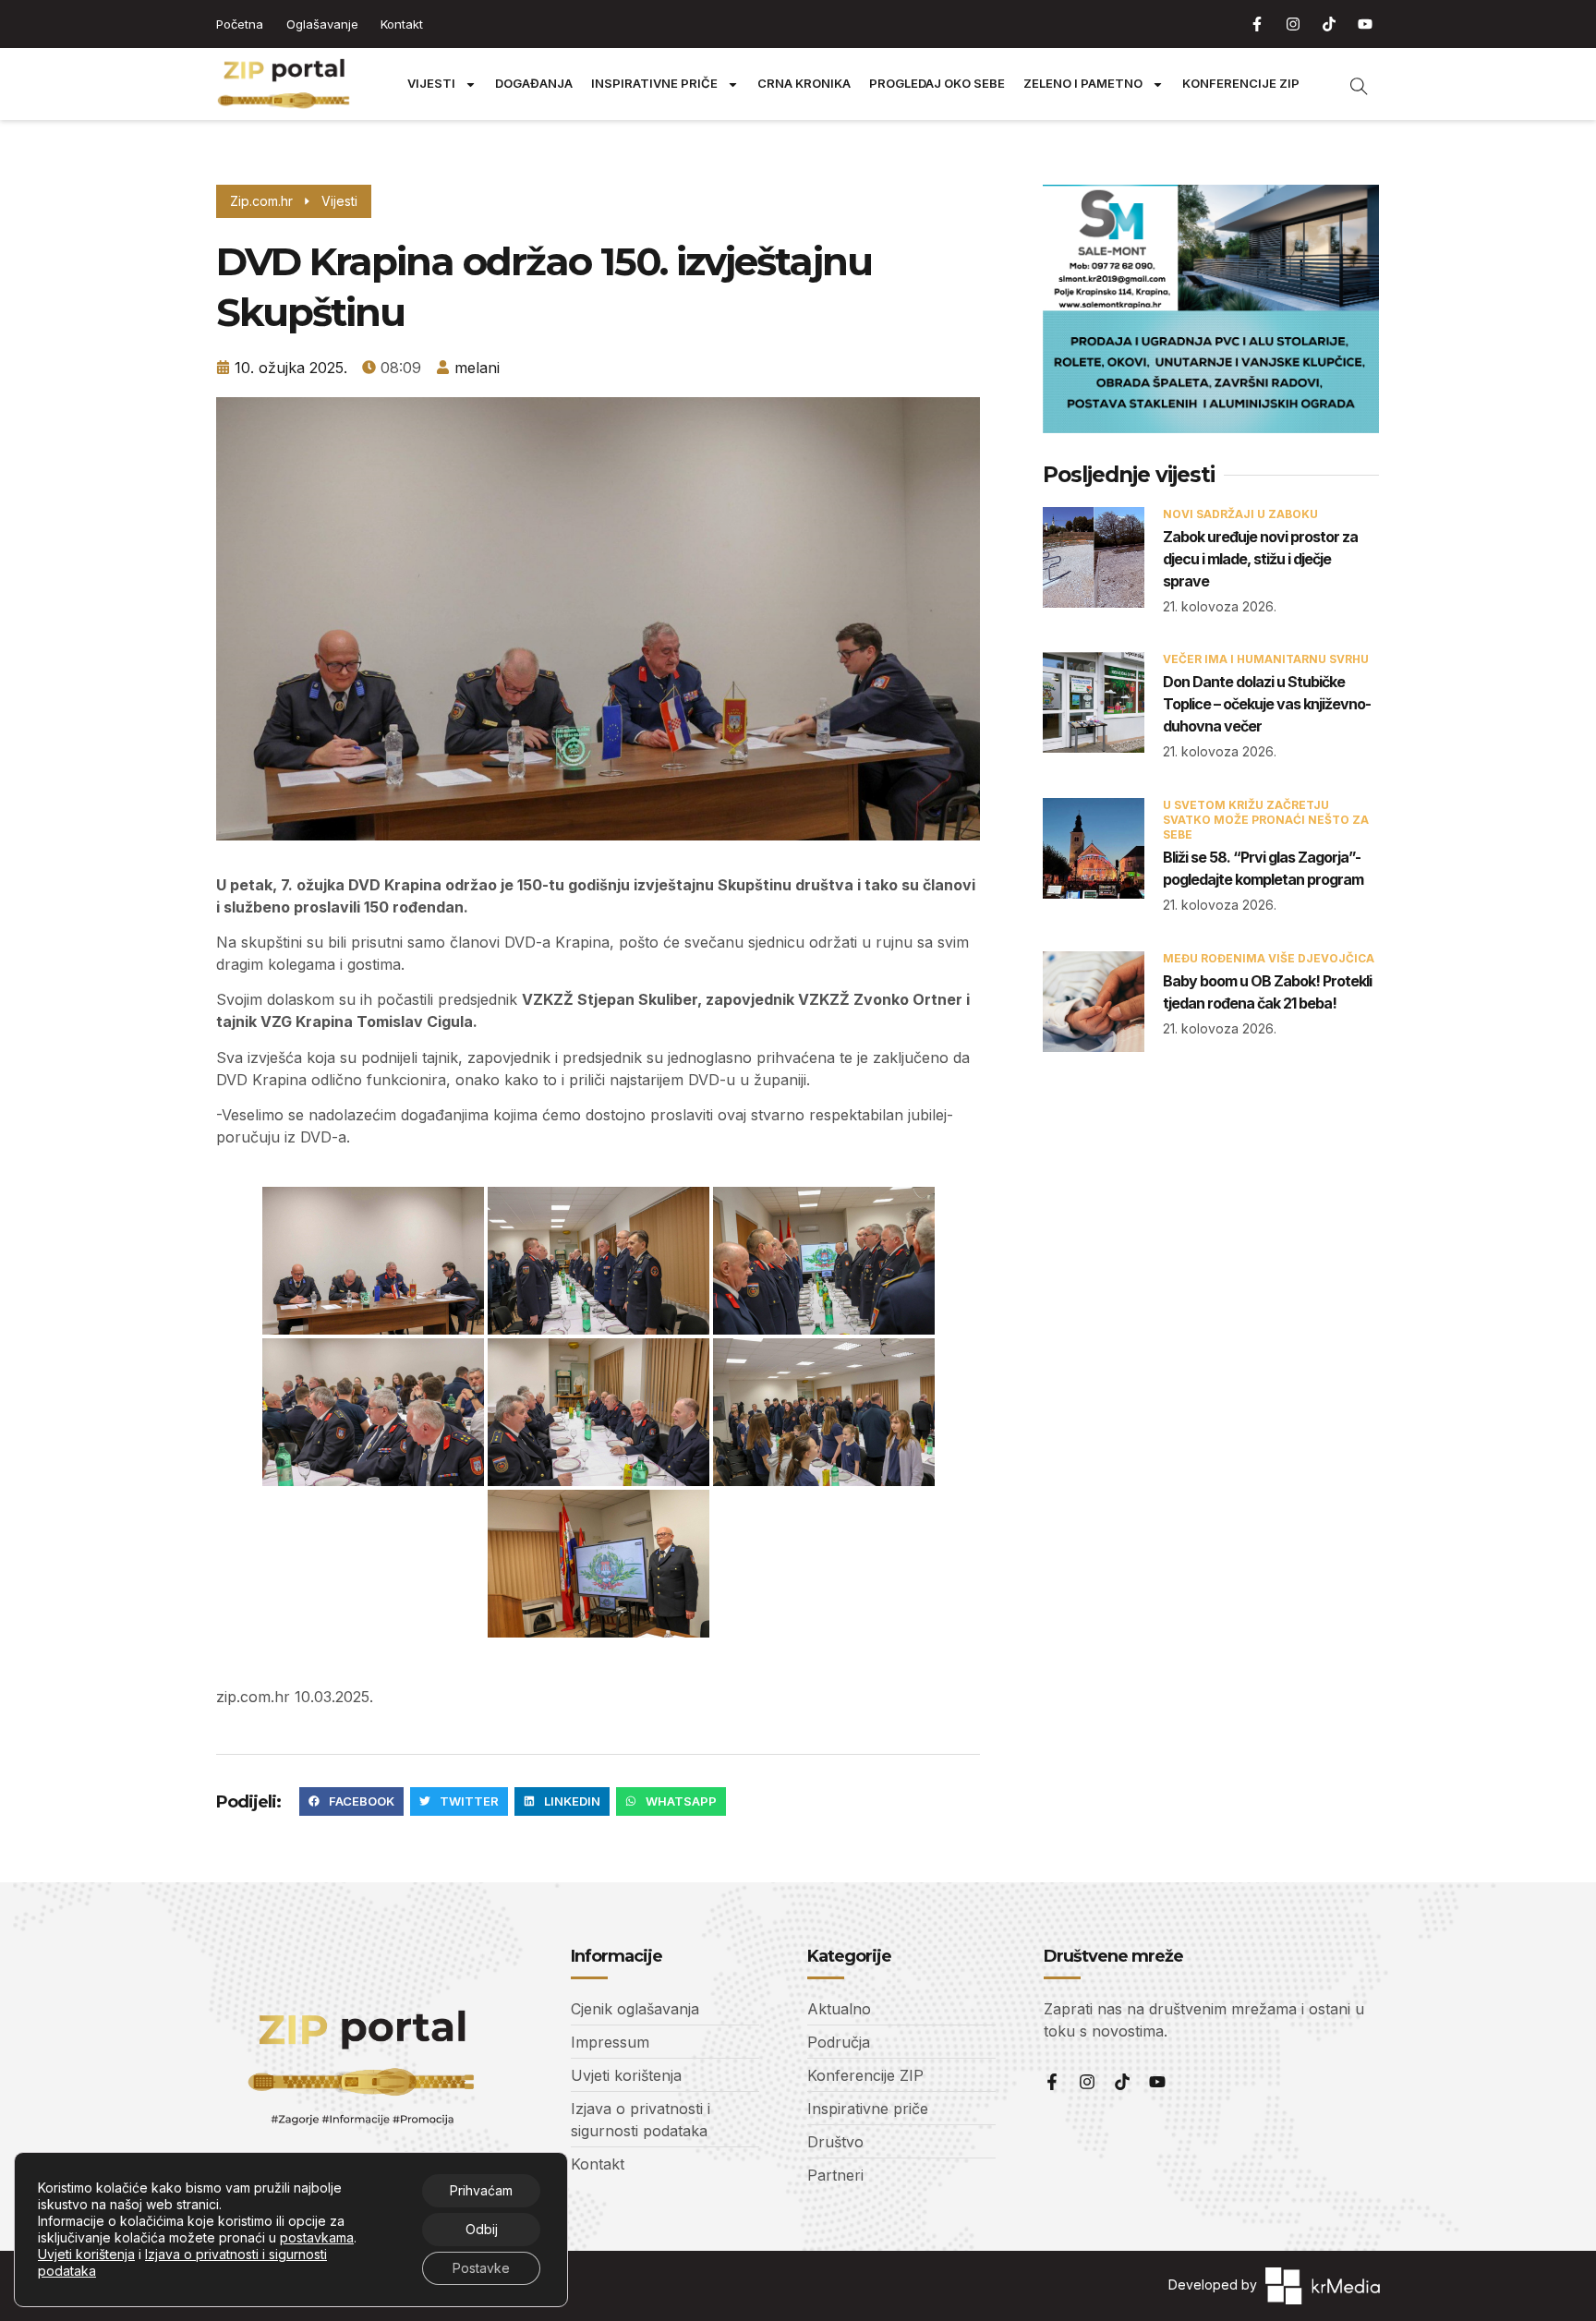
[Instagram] (1293, 24)
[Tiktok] (1329, 24)
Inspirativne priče (654, 84)
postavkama (317, 2237)
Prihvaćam (481, 2190)
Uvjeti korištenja (86, 2254)
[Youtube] (1365, 24)
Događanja (534, 84)
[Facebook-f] (1257, 24)
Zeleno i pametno (1083, 84)
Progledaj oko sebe (937, 84)
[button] (351, 1802)
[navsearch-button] (1349, 84)
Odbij (482, 2229)
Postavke (481, 2268)
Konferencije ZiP (1241, 84)
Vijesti (431, 84)
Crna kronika (804, 84)
